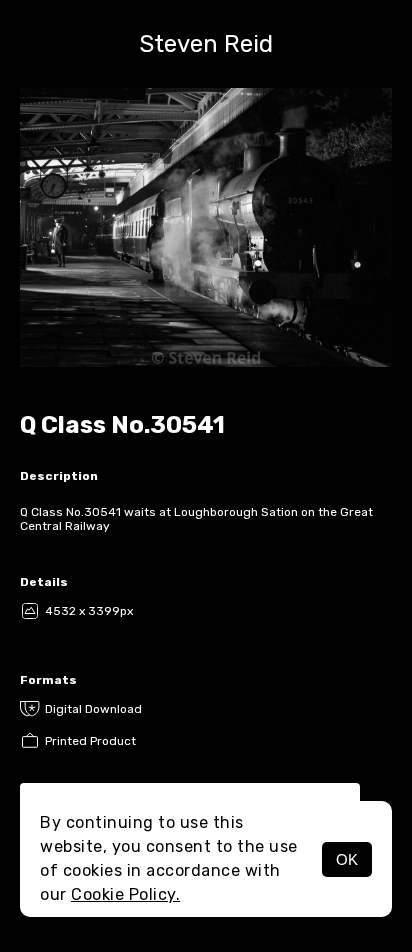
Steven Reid (206, 44)
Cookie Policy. (125, 894)
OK (347, 859)
